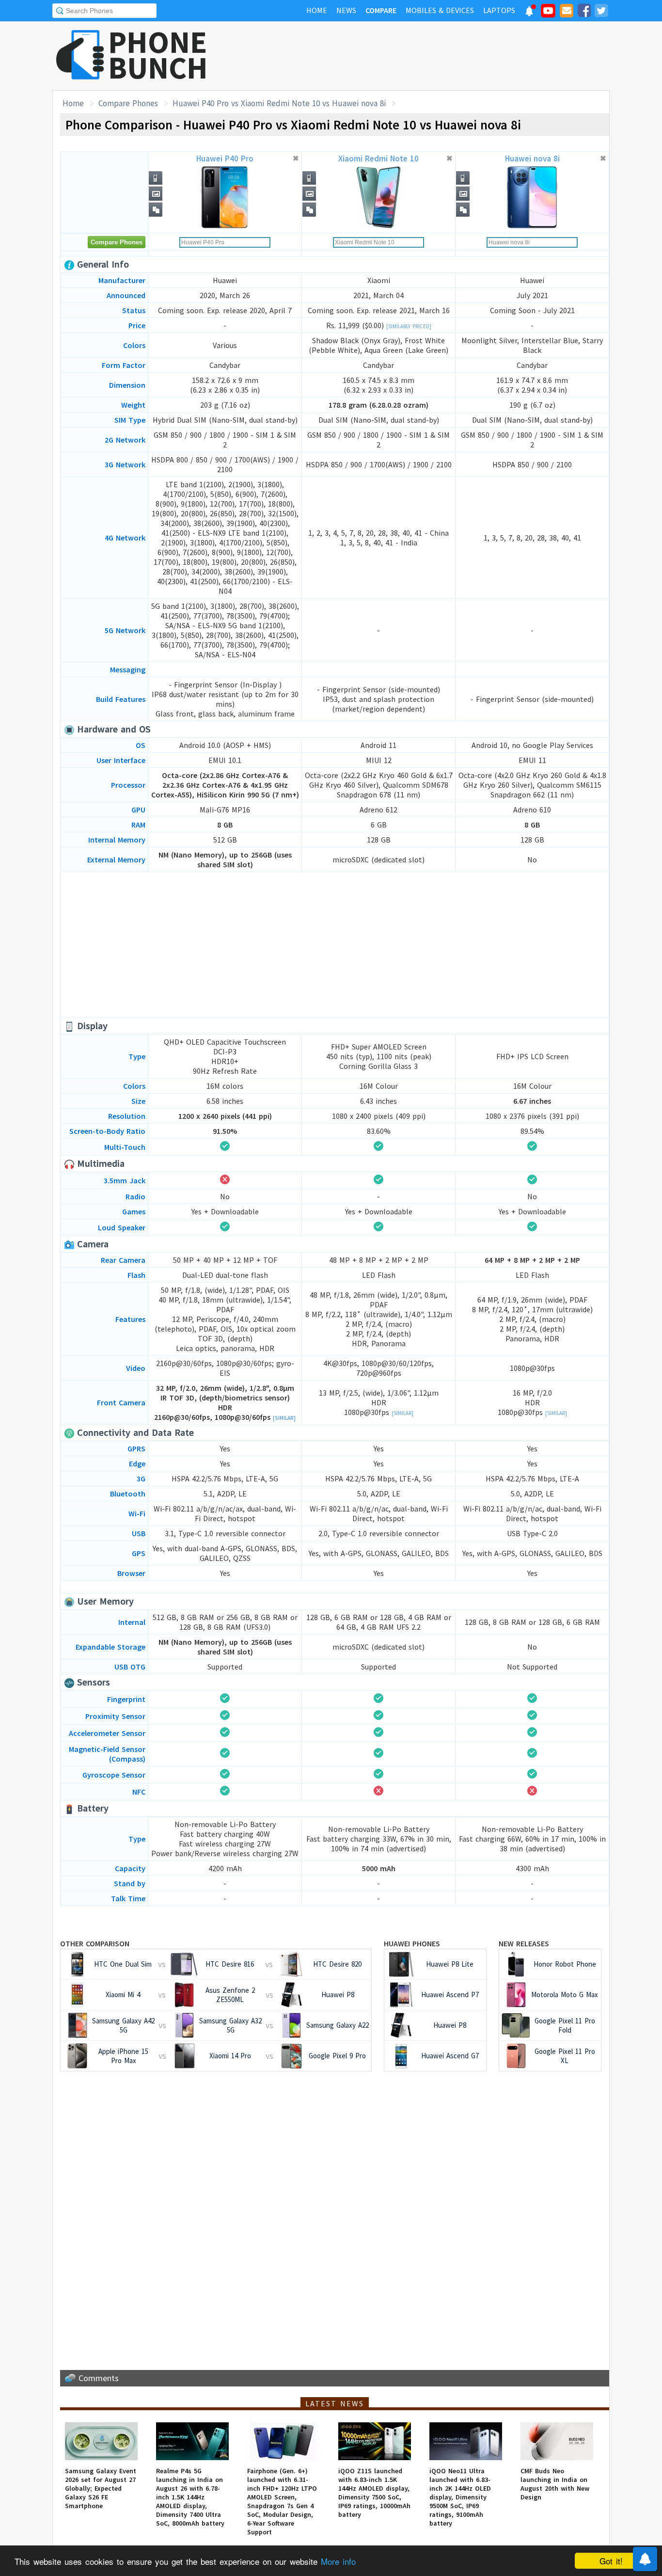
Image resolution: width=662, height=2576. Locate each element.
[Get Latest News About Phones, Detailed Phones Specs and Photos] (80, 56)
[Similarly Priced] (409, 326)
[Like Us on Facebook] (584, 12)
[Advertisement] (433, 56)
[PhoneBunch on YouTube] (548, 14)
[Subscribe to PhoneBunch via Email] (567, 12)
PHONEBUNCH (158, 55)
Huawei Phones (412, 1943)
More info (338, 2561)
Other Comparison (95, 1943)
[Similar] (284, 1418)
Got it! (611, 2561)
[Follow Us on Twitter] (601, 12)
